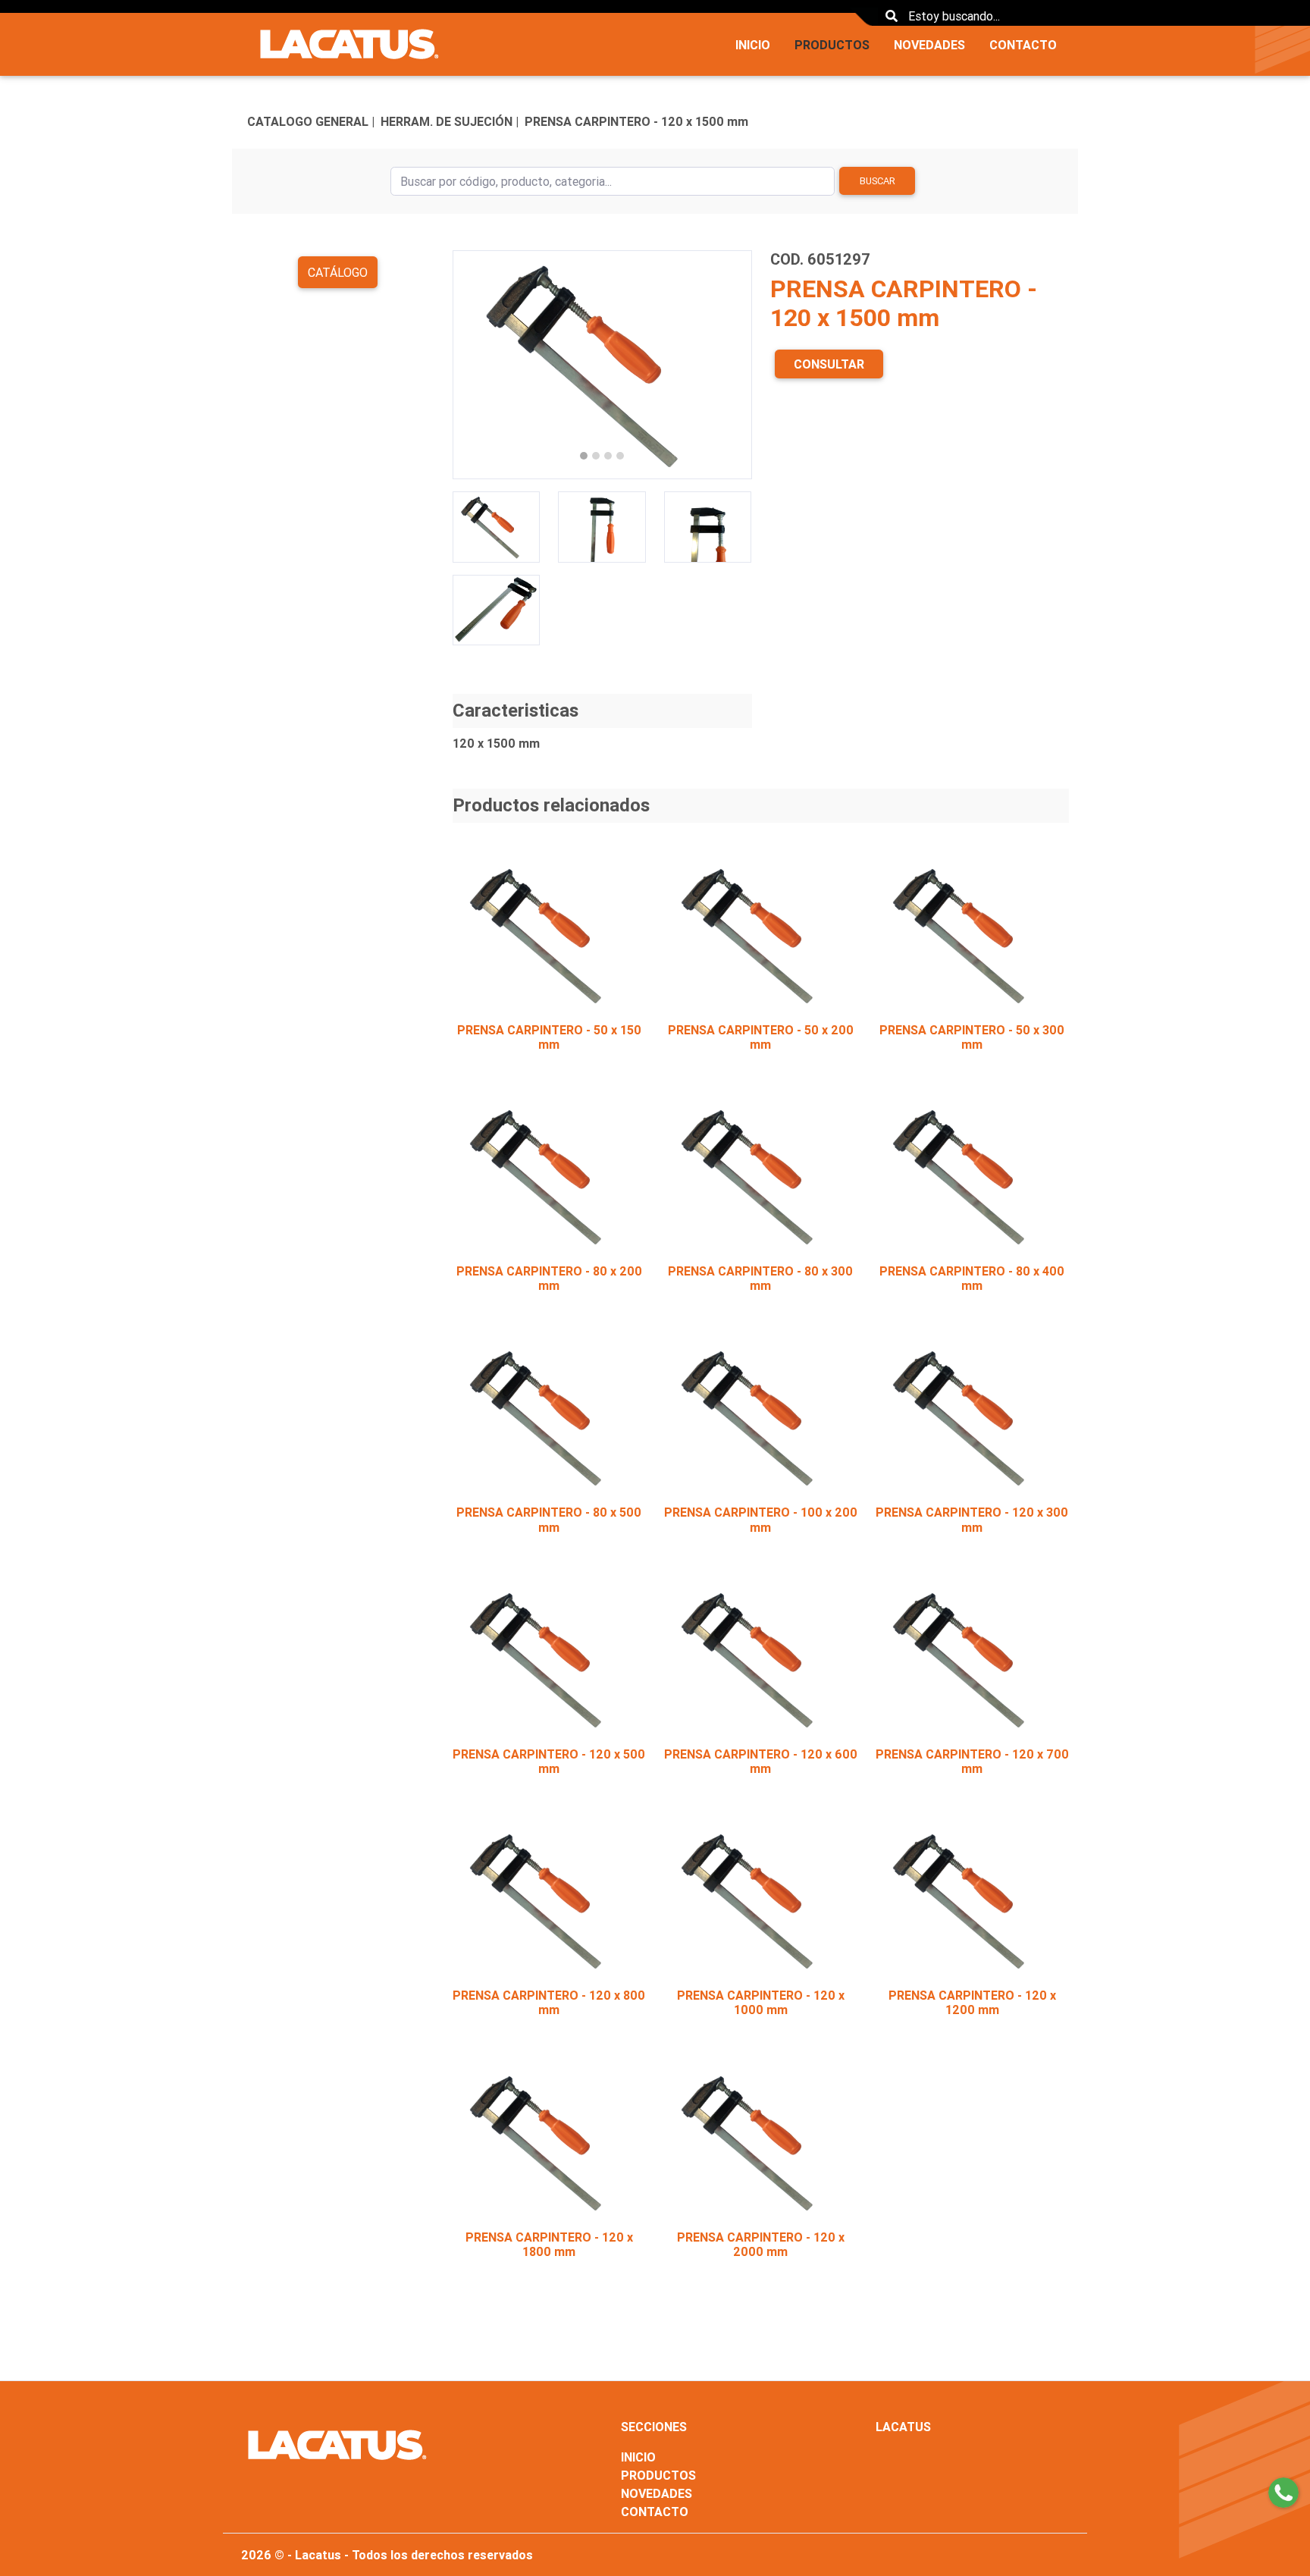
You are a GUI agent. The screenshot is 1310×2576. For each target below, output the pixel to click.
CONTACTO (1023, 45)
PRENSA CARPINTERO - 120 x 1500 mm (636, 121)
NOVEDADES (929, 45)
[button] (475, 365)
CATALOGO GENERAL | (311, 121)
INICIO (753, 45)
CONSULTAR (829, 364)
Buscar (878, 181)
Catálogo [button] (338, 272)
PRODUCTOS (832, 45)
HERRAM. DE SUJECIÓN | (450, 121)
